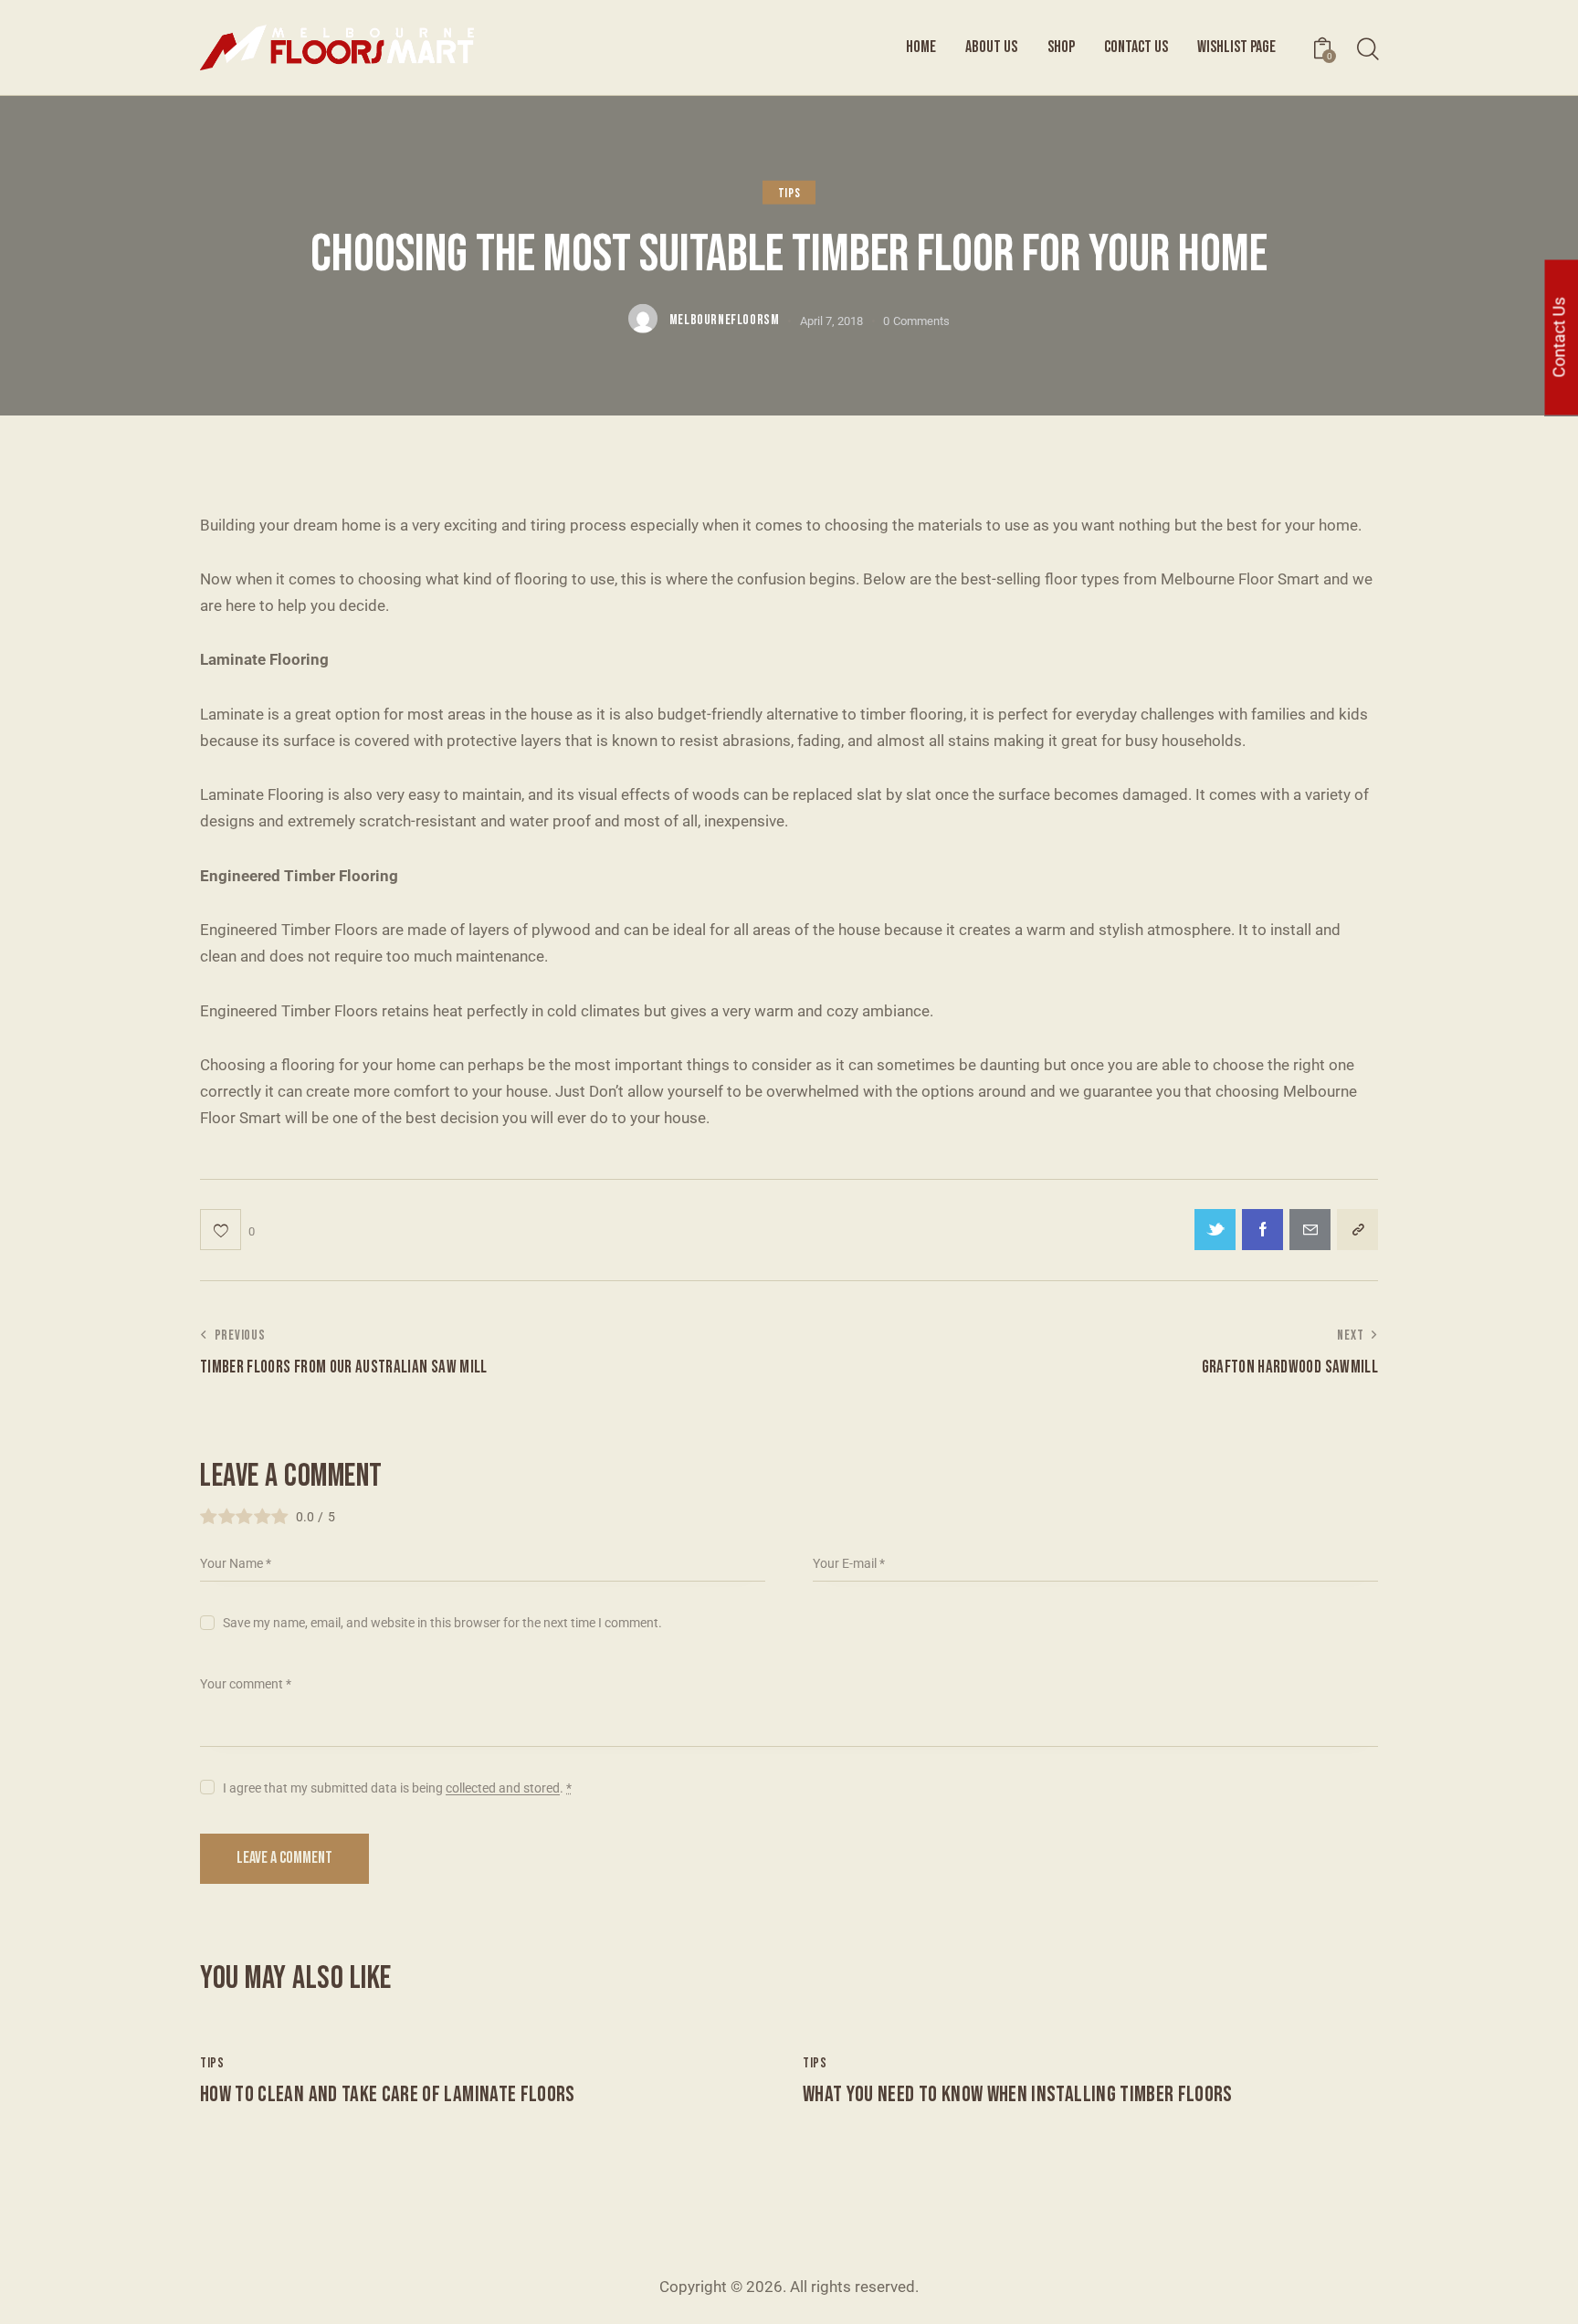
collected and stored (503, 1788)
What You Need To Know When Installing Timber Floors (1018, 2095)
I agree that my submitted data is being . (397, 1788)
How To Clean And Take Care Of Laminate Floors (388, 2095)
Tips (789, 193)
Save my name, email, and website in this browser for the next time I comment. (442, 1623)
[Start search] (1367, 50)
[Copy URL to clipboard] (1357, 1230)
